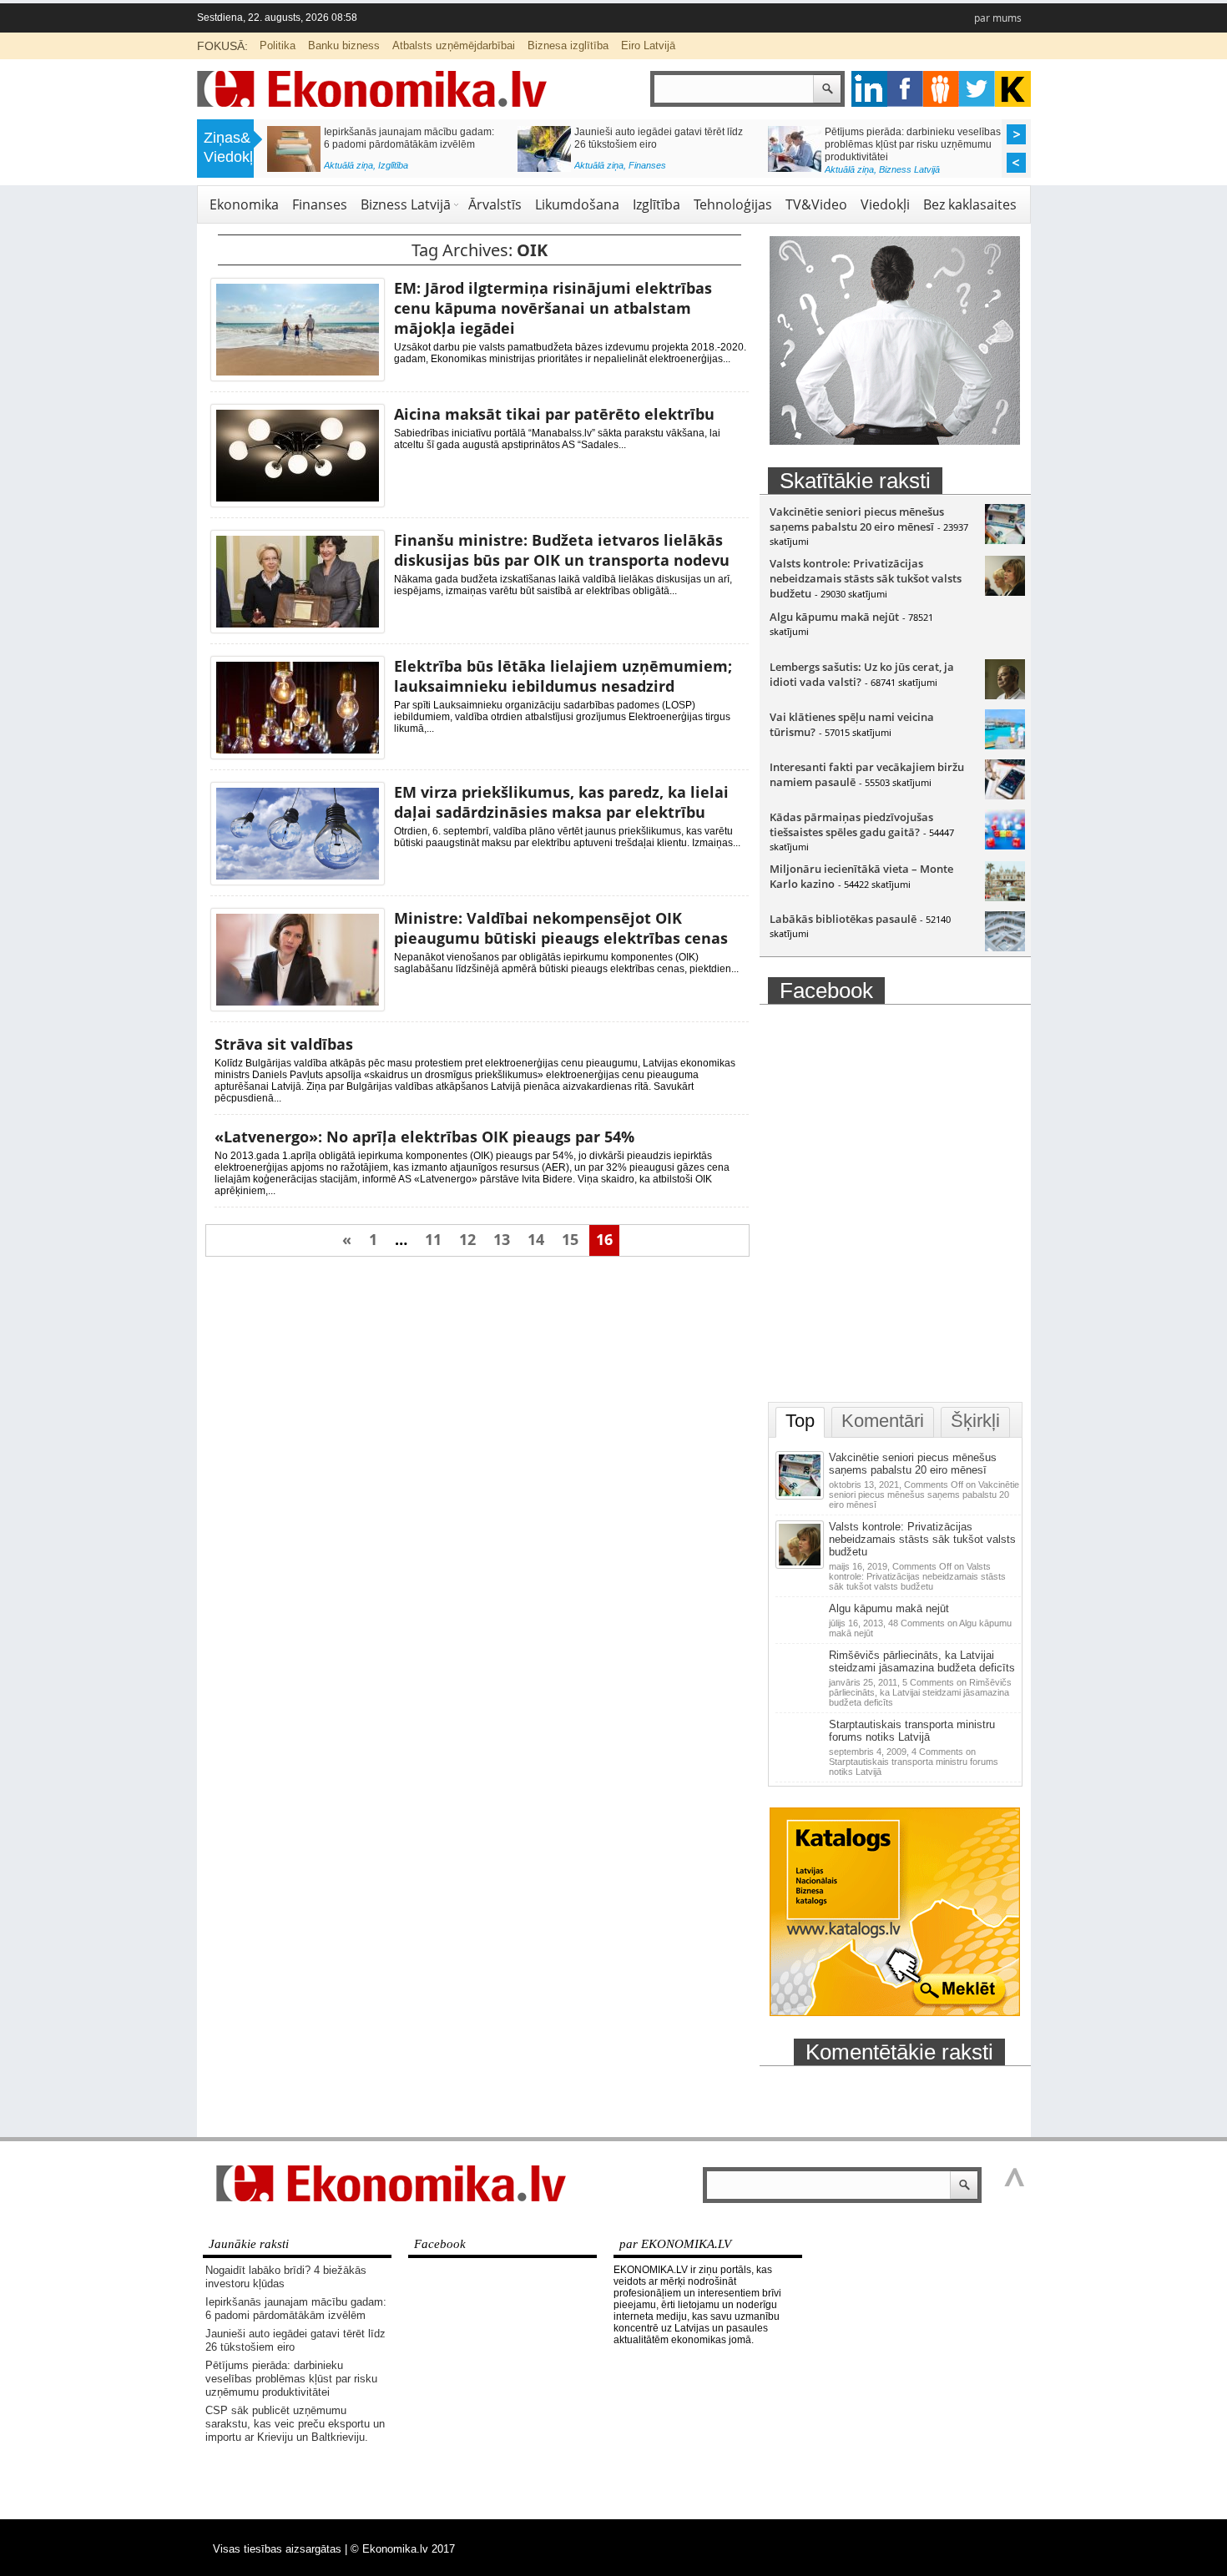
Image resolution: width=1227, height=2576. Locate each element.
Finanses (647, 165)
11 (433, 1239)
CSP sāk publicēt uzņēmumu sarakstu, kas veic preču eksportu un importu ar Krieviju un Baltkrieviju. (295, 2424)
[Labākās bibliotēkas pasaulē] (1005, 947)
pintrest (941, 89)
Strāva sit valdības (284, 1044)
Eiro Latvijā (648, 45)
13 (502, 1239)
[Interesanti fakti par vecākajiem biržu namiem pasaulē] (1005, 795)
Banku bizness (344, 45)
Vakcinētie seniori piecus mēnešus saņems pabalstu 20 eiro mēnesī (857, 519)
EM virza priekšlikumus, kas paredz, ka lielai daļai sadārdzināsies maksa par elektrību (561, 802)
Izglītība (393, 165)
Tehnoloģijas (733, 204)
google (869, 89)
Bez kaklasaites (970, 204)
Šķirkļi (975, 1421)
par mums (998, 18)
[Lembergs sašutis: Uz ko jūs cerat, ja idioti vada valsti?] (1005, 695)
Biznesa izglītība (568, 45)
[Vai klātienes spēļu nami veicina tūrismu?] (1005, 745)
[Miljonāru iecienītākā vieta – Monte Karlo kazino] (1005, 897)
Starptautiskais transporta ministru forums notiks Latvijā (912, 1731)
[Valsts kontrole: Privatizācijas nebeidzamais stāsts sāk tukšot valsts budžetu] (1005, 592)
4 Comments (914, 1762)
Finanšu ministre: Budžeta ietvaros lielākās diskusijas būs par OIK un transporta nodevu (562, 550)
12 (467, 1239)
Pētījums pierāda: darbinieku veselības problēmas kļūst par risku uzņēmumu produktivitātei (913, 144)
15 (570, 1239)
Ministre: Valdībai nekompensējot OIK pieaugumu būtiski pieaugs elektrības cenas (561, 928)
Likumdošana (577, 204)
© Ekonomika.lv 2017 (403, 2549)
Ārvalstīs (495, 204)
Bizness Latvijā (909, 169)
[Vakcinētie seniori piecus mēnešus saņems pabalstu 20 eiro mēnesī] (1005, 540)
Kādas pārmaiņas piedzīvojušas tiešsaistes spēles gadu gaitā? (851, 824)
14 (536, 1239)
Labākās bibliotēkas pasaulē (843, 919)
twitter (977, 89)
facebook (905, 89)
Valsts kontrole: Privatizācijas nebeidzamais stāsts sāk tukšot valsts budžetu (866, 578)
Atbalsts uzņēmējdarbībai (454, 45)
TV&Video (816, 204)
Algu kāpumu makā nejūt (834, 617)
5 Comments (920, 1692)
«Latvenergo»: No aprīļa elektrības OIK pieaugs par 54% (424, 1137)
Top (800, 1421)
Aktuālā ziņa (348, 165)
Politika (278, 45)
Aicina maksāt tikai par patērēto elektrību (554, 414)
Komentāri (883, 1421)
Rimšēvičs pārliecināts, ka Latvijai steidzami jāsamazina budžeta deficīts (922, 1661)
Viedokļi (885, 204)
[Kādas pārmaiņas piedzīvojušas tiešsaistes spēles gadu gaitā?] (1005, 845)
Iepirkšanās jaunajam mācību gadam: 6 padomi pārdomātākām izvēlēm (409, 138)
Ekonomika (244, 204)
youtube (1013, 89)
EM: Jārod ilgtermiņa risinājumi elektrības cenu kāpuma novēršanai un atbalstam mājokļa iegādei (553, 308)
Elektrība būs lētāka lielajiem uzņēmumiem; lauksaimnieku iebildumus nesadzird (563, 676)
